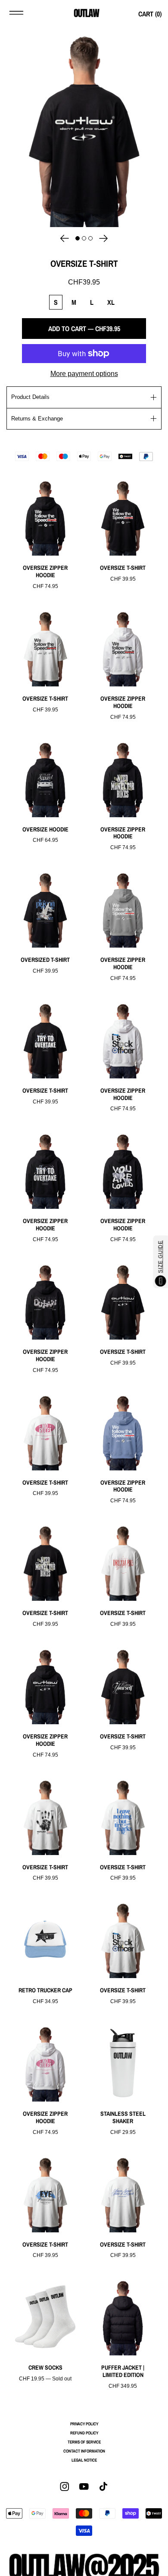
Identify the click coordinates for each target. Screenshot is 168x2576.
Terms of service (84, 2442)
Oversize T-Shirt (123, 568)
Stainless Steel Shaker (123, 2118)
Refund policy (84, 2433)
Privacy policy (84, 2424)
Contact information (84, 2451)
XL (111, 302)
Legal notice (84, 2460)
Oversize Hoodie (45, 830)
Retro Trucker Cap (45, 1990)
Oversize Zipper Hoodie (45, 572)
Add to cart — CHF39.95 (84, 329)
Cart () (150, 14)
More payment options (84, 374)
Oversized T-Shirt (45, 960)
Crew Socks (45, 2368)
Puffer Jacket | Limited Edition (123, 2371)
